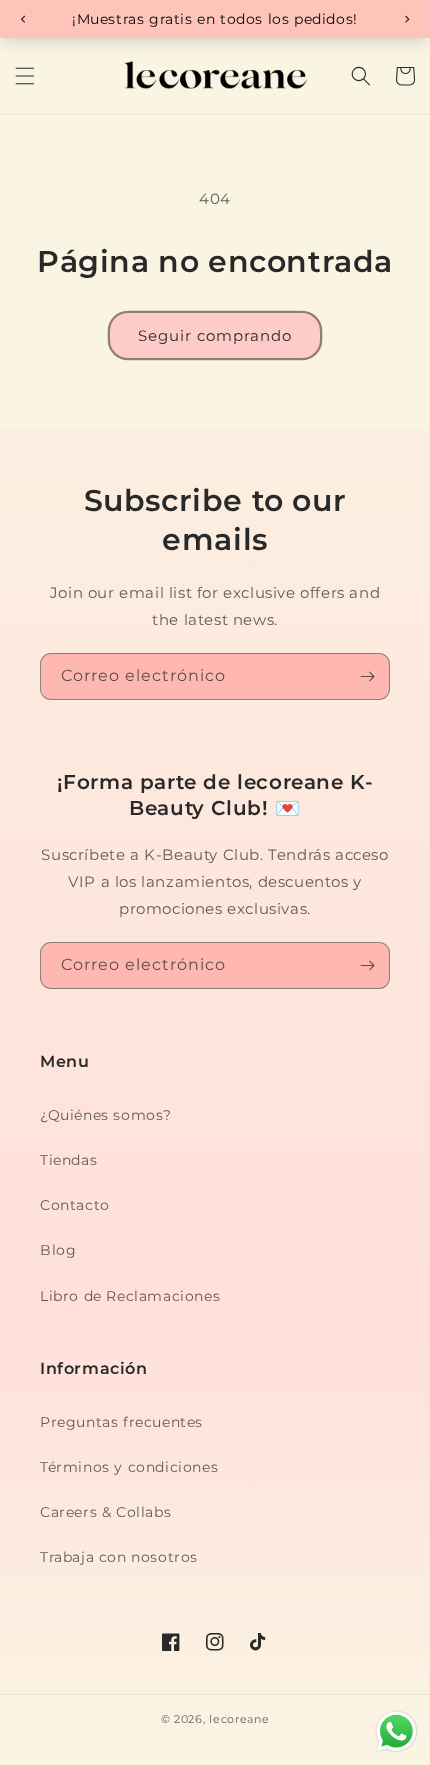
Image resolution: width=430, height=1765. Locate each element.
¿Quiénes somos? (106, 1115)
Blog (58, 1250)
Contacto (75, 1205)
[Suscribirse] (367, 676)
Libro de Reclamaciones (130, 1296)
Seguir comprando (215, 335)
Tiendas (68, 1160)
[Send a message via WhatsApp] (396, 1731)
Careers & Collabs (105, 1512)
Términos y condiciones (129, 1467)
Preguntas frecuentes (121, 1422)
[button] (25, 76)
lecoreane (239, 1719)
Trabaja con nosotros (119, 1557)
